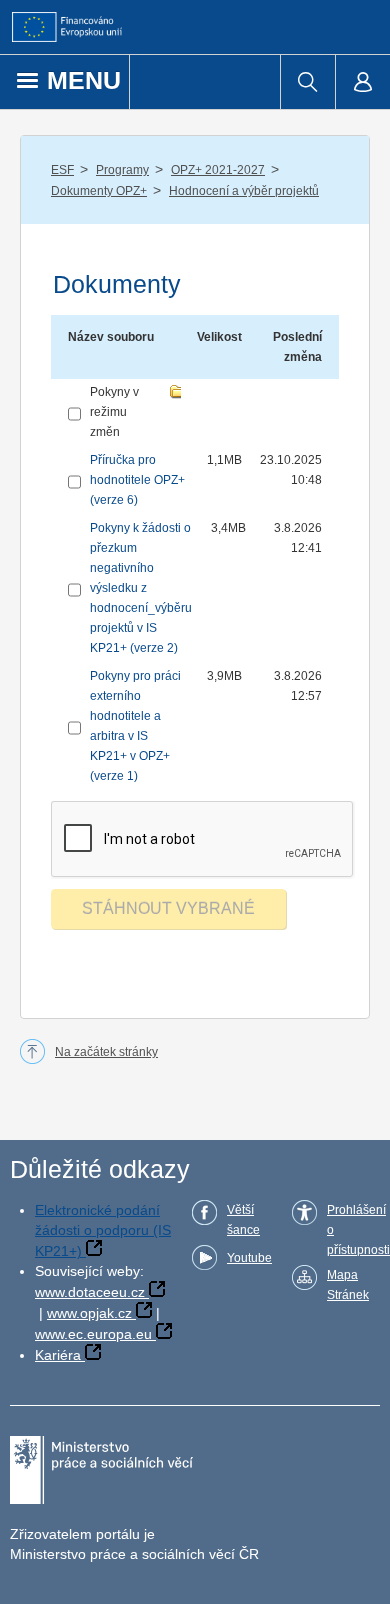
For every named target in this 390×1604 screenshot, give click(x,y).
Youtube (249, 1258)
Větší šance (243, 1220)
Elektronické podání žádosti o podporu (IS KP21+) (103, 1230)
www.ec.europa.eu (93, 1334)
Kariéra (58, 1355)
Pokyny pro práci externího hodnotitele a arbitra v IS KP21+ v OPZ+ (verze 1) (135, 726)
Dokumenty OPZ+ (99, 191)
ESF (62, 170)
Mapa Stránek (348, 1285)
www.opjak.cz (89, 1313)
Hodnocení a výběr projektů (244, 191)
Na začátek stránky (106, 1052)
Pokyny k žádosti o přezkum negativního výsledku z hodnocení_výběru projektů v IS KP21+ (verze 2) (141, 588)
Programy (122, 170)
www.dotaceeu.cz (90, 1292)
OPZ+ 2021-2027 (218, 170)
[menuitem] (307, 82)
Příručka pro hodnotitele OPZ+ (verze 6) (137, 480)
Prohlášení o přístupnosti (358, 1230)
